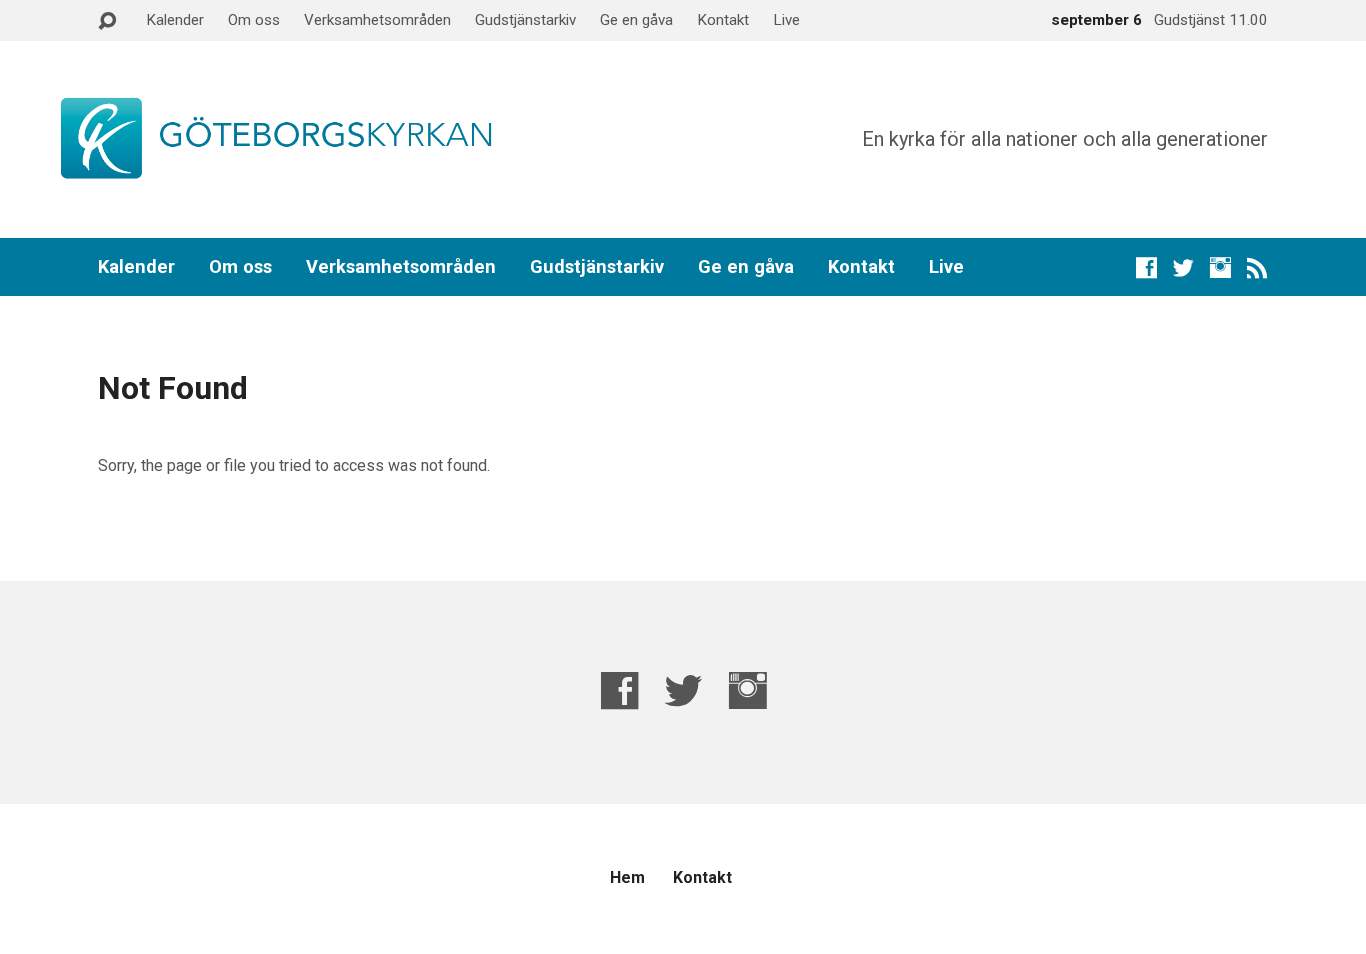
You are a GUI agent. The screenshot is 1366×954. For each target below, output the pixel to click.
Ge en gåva (636, 20)
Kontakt (723, 20)
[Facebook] (1146, 267)
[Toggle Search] (107, 21)
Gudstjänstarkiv (525, 20)
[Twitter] (1183, 267)
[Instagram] (1220, 267)
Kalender (175, 20)
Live (786, 20)
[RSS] (1257, 267)
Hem (627, 877)
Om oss (254, 20)
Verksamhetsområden (377, 20)
